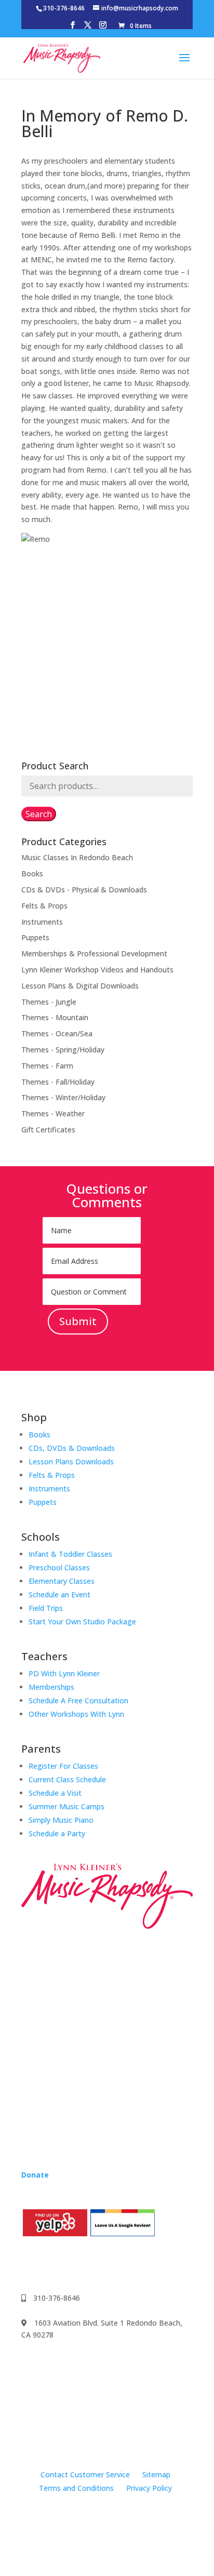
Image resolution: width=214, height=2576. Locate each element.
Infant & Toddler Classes (70, 1554)
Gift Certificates (48, 1130)
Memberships (51, 1687)
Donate (35, 2175)
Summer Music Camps (66, 1806)
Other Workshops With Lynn (76, 1714)
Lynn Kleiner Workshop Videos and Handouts (97, 970)
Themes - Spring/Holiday (63, 1050)
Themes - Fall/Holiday (58, 1082)
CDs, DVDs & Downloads (72, 1448)
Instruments (42, 922)
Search (39, 814)
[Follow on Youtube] (71, 2264)
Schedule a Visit (55, 1793)
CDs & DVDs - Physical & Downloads (84, 890)
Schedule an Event (59, 1594)
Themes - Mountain (55, 1017)
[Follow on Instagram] (50, 2264)
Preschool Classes (59, 1567)
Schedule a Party (57, 1833)
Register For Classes (63, 1766)
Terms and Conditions (76, 2488)
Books (32, 873)
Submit (78, 1321)
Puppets (35, 937)
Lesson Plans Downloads (71, 1461)
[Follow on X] (92, 2264)
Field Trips (46, 1608)
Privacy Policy (149, 2488)
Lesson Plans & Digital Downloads (80, 986)
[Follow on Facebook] (30, 2264)
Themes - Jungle (49, 1002)
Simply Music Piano (61, 1820)
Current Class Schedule (67, 1779)
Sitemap (156, 2474)
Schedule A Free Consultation (78, 1700)
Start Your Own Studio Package (82, 1621)
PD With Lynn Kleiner (64, 1673)
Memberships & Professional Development (94, 953)
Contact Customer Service (85, 2474)
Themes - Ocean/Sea (57, 1033)
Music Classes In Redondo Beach (77, 857)
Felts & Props (44, 906)
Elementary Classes (62, 1581)
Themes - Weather (53, 1113)
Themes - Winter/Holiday (63, 1097)
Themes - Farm (47, 1066)
